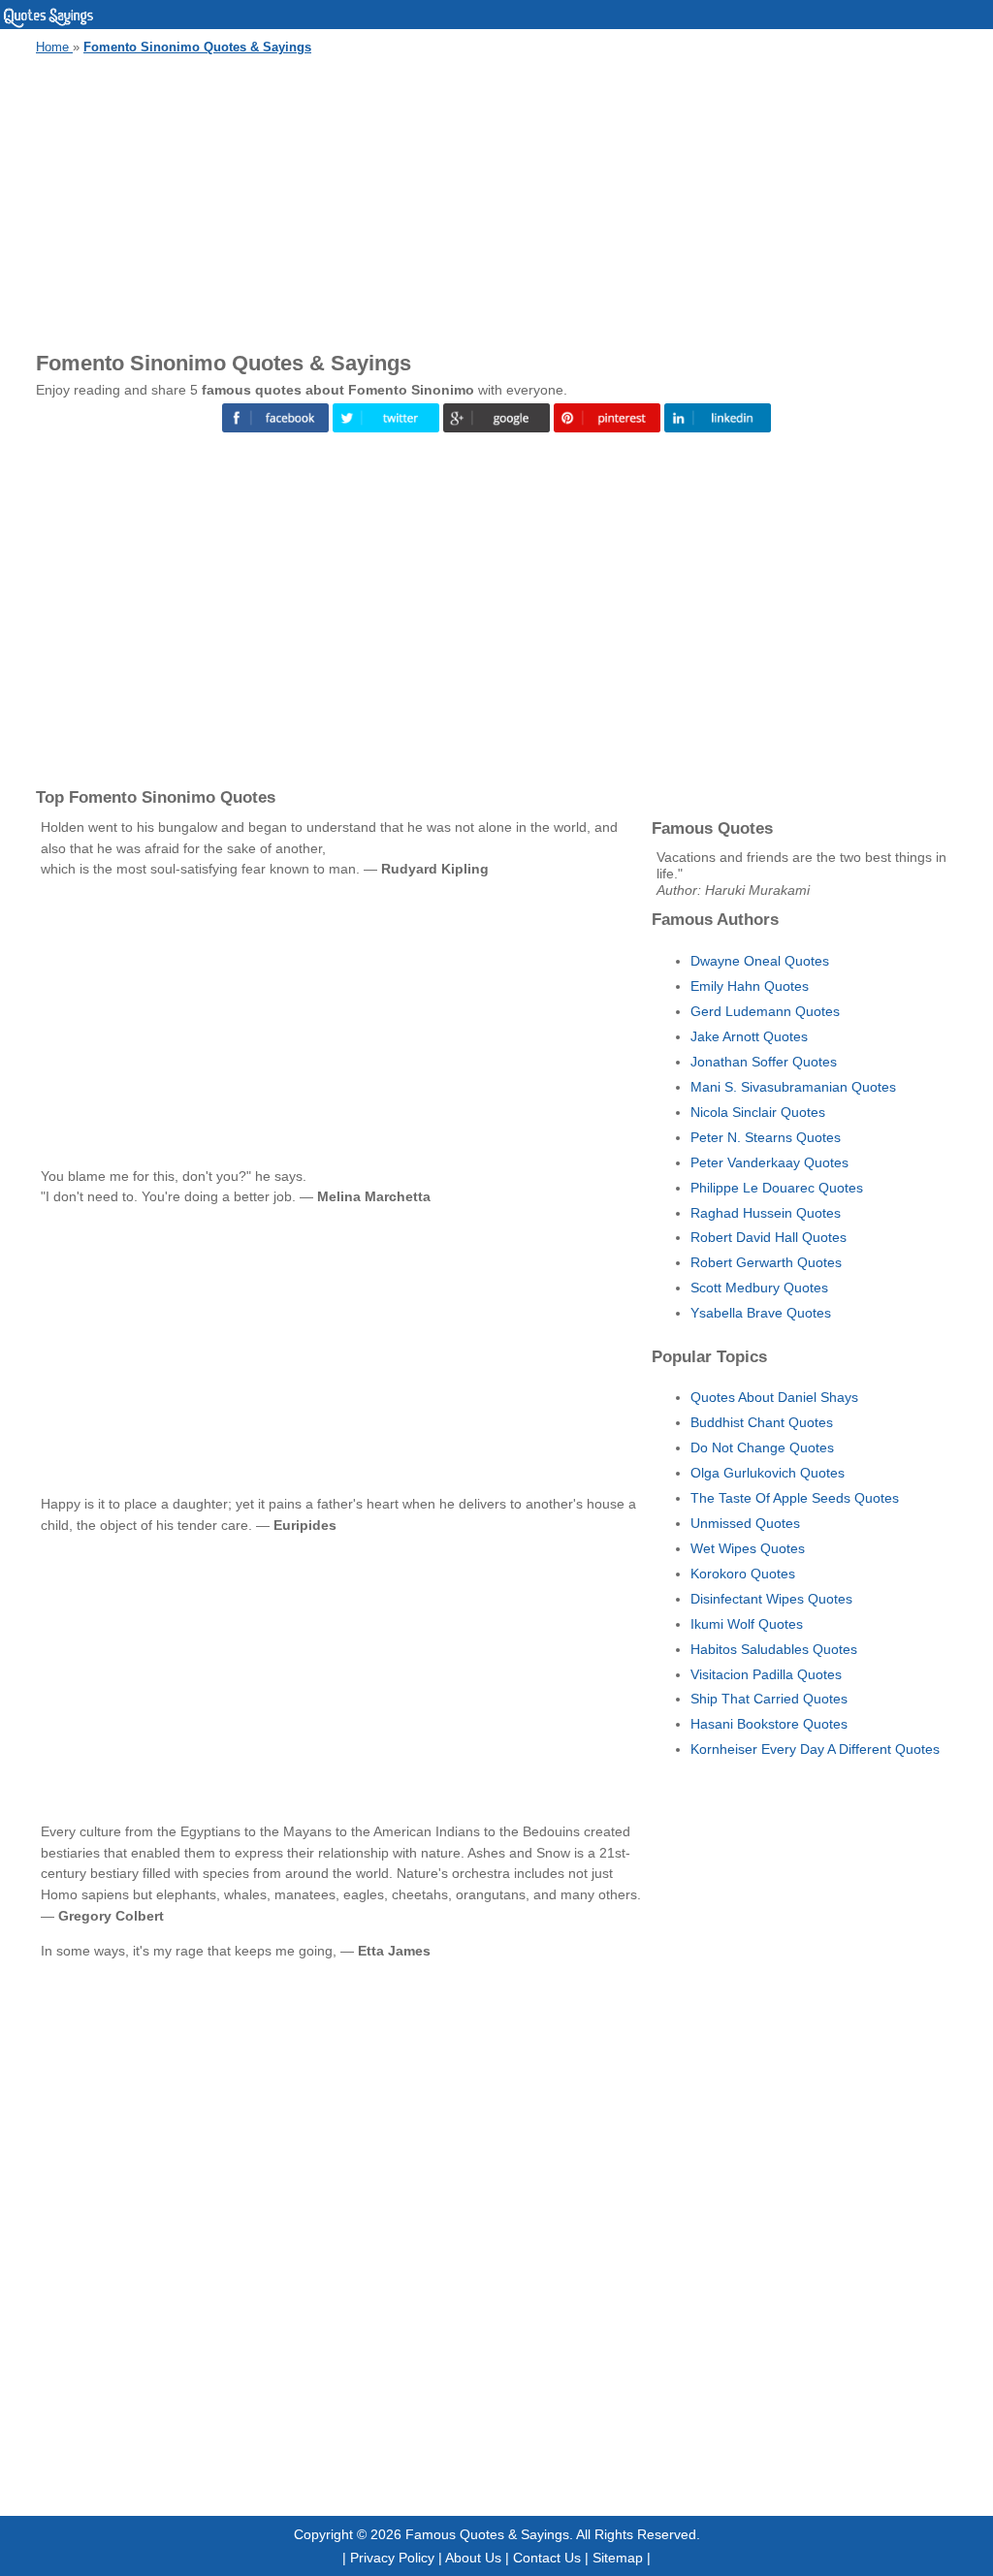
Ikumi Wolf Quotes (747, 1624)
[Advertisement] (496, 200)
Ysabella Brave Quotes (761, 1313)
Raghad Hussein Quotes (766, 1213)
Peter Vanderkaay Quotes (769, 1162)
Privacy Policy (392, 2558)
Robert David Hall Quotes (769, 1237)
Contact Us (547, 2558)
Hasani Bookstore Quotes (769, 1724)
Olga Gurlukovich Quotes (768, 1473)
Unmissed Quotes (745, 1523)
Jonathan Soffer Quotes (764, 1062)
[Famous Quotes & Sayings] (48, 24)
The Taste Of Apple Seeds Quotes (795, 1498)
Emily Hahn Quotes (750, 986)
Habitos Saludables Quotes (774, 1649)
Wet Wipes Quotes (748, 1548)
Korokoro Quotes (743, 1574)
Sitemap (618, 2558)
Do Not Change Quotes (762, 1447)
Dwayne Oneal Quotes (760, 961)
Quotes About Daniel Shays (774, 1397)
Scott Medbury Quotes (759, 1288)
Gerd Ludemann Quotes (765, 1011)
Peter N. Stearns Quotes (766, 1137)
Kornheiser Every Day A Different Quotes (815, 1749)
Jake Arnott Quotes (749, 1036)
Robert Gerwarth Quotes (766, 1262)
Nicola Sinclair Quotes (758, 1112)
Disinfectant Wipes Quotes (771, 1599)
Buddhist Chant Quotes (762, 1422)
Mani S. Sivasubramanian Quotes (793, 1087)
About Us (473, 2558)
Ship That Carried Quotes (769, 1699)
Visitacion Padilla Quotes (766, 1674)
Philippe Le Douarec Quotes (777, 1188)
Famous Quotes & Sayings (487, 2534)
